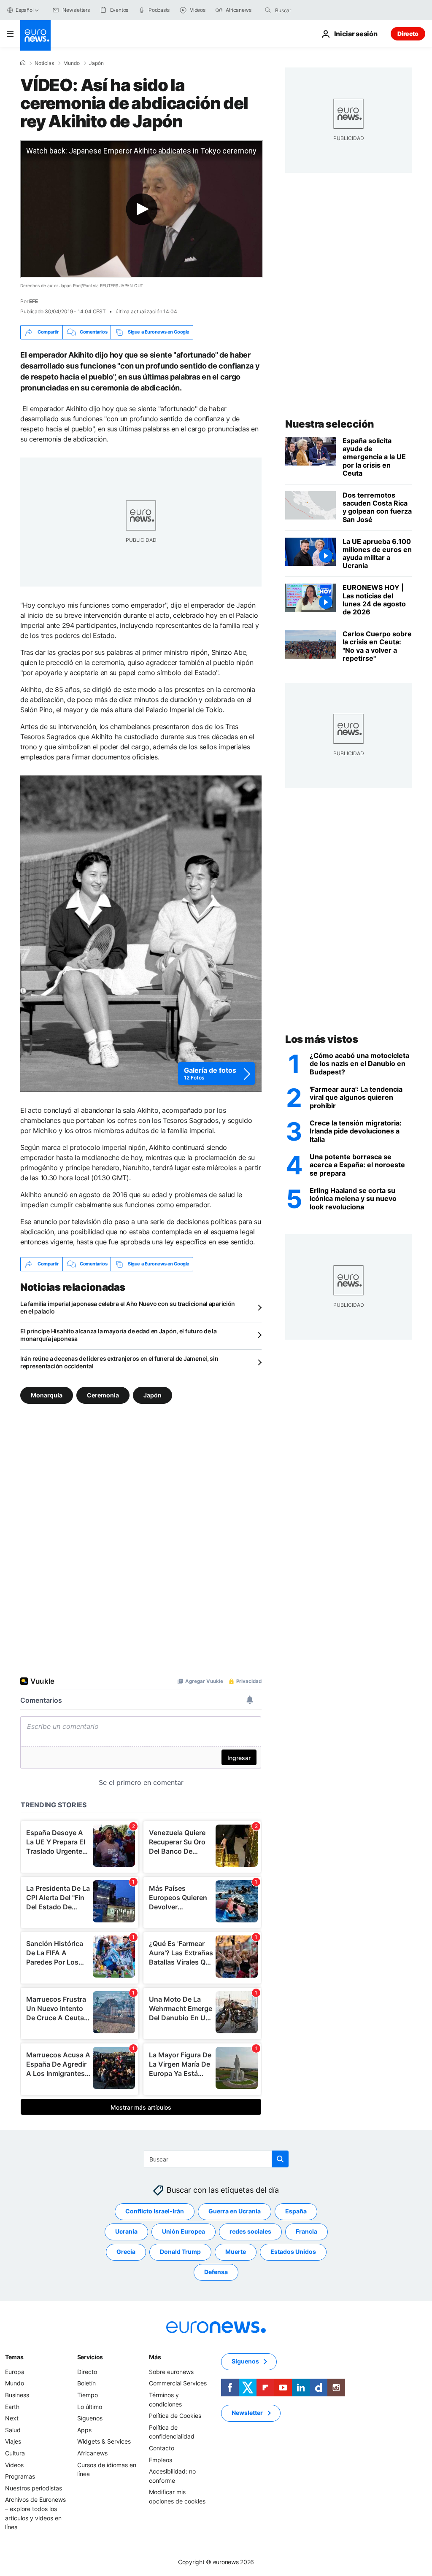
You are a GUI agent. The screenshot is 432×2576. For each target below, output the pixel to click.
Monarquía (47, 1395)
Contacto (162, 2448)
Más (155, 2357)
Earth (12, 2406)
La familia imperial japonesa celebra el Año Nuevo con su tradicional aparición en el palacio (128, 1307)
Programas (20, 2476)
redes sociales (250, 2231)
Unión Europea (184, 2231)
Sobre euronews (171, 2372)
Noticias (44, 63)
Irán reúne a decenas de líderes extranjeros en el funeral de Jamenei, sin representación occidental (119, 1362)
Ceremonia (103, 1395)
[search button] (268, 10)
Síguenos (90, 2418)
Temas (14, 2357)
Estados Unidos (293, 2252)
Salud (13, 2430)
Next (12, 2418)
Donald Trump (180, 2252)
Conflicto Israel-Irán (155, 2211)
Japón (96, 63)
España (296, 2211)
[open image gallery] (141, 934)
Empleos (161, 2459)
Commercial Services (178, 2383)
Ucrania (126, 2231)
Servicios (90, 2357)
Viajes (13, 2441)
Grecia (126, 2252)
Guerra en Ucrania (235, 2211)
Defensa (216, 2272)
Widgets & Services (104, 2441)
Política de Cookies (175, 2416)
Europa (15, 2372)
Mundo (72, 63)
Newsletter (247, 2413)
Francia (306, 2231)
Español (24, 10)
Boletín (86, 2383)
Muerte (236, 2252)
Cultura (15, 2453)
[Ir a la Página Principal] (35, 35)
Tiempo (88, 2395)
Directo (408, 34)
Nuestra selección (330, 424)
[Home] (23, 63)
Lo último (90, 2406)
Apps (84, 2430)
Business (17, 2395)
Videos (14, 2464)
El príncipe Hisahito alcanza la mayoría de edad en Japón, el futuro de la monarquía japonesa (119, 1335)
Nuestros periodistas (34, 2488)
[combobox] (310, 10)
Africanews (92, 2453)
